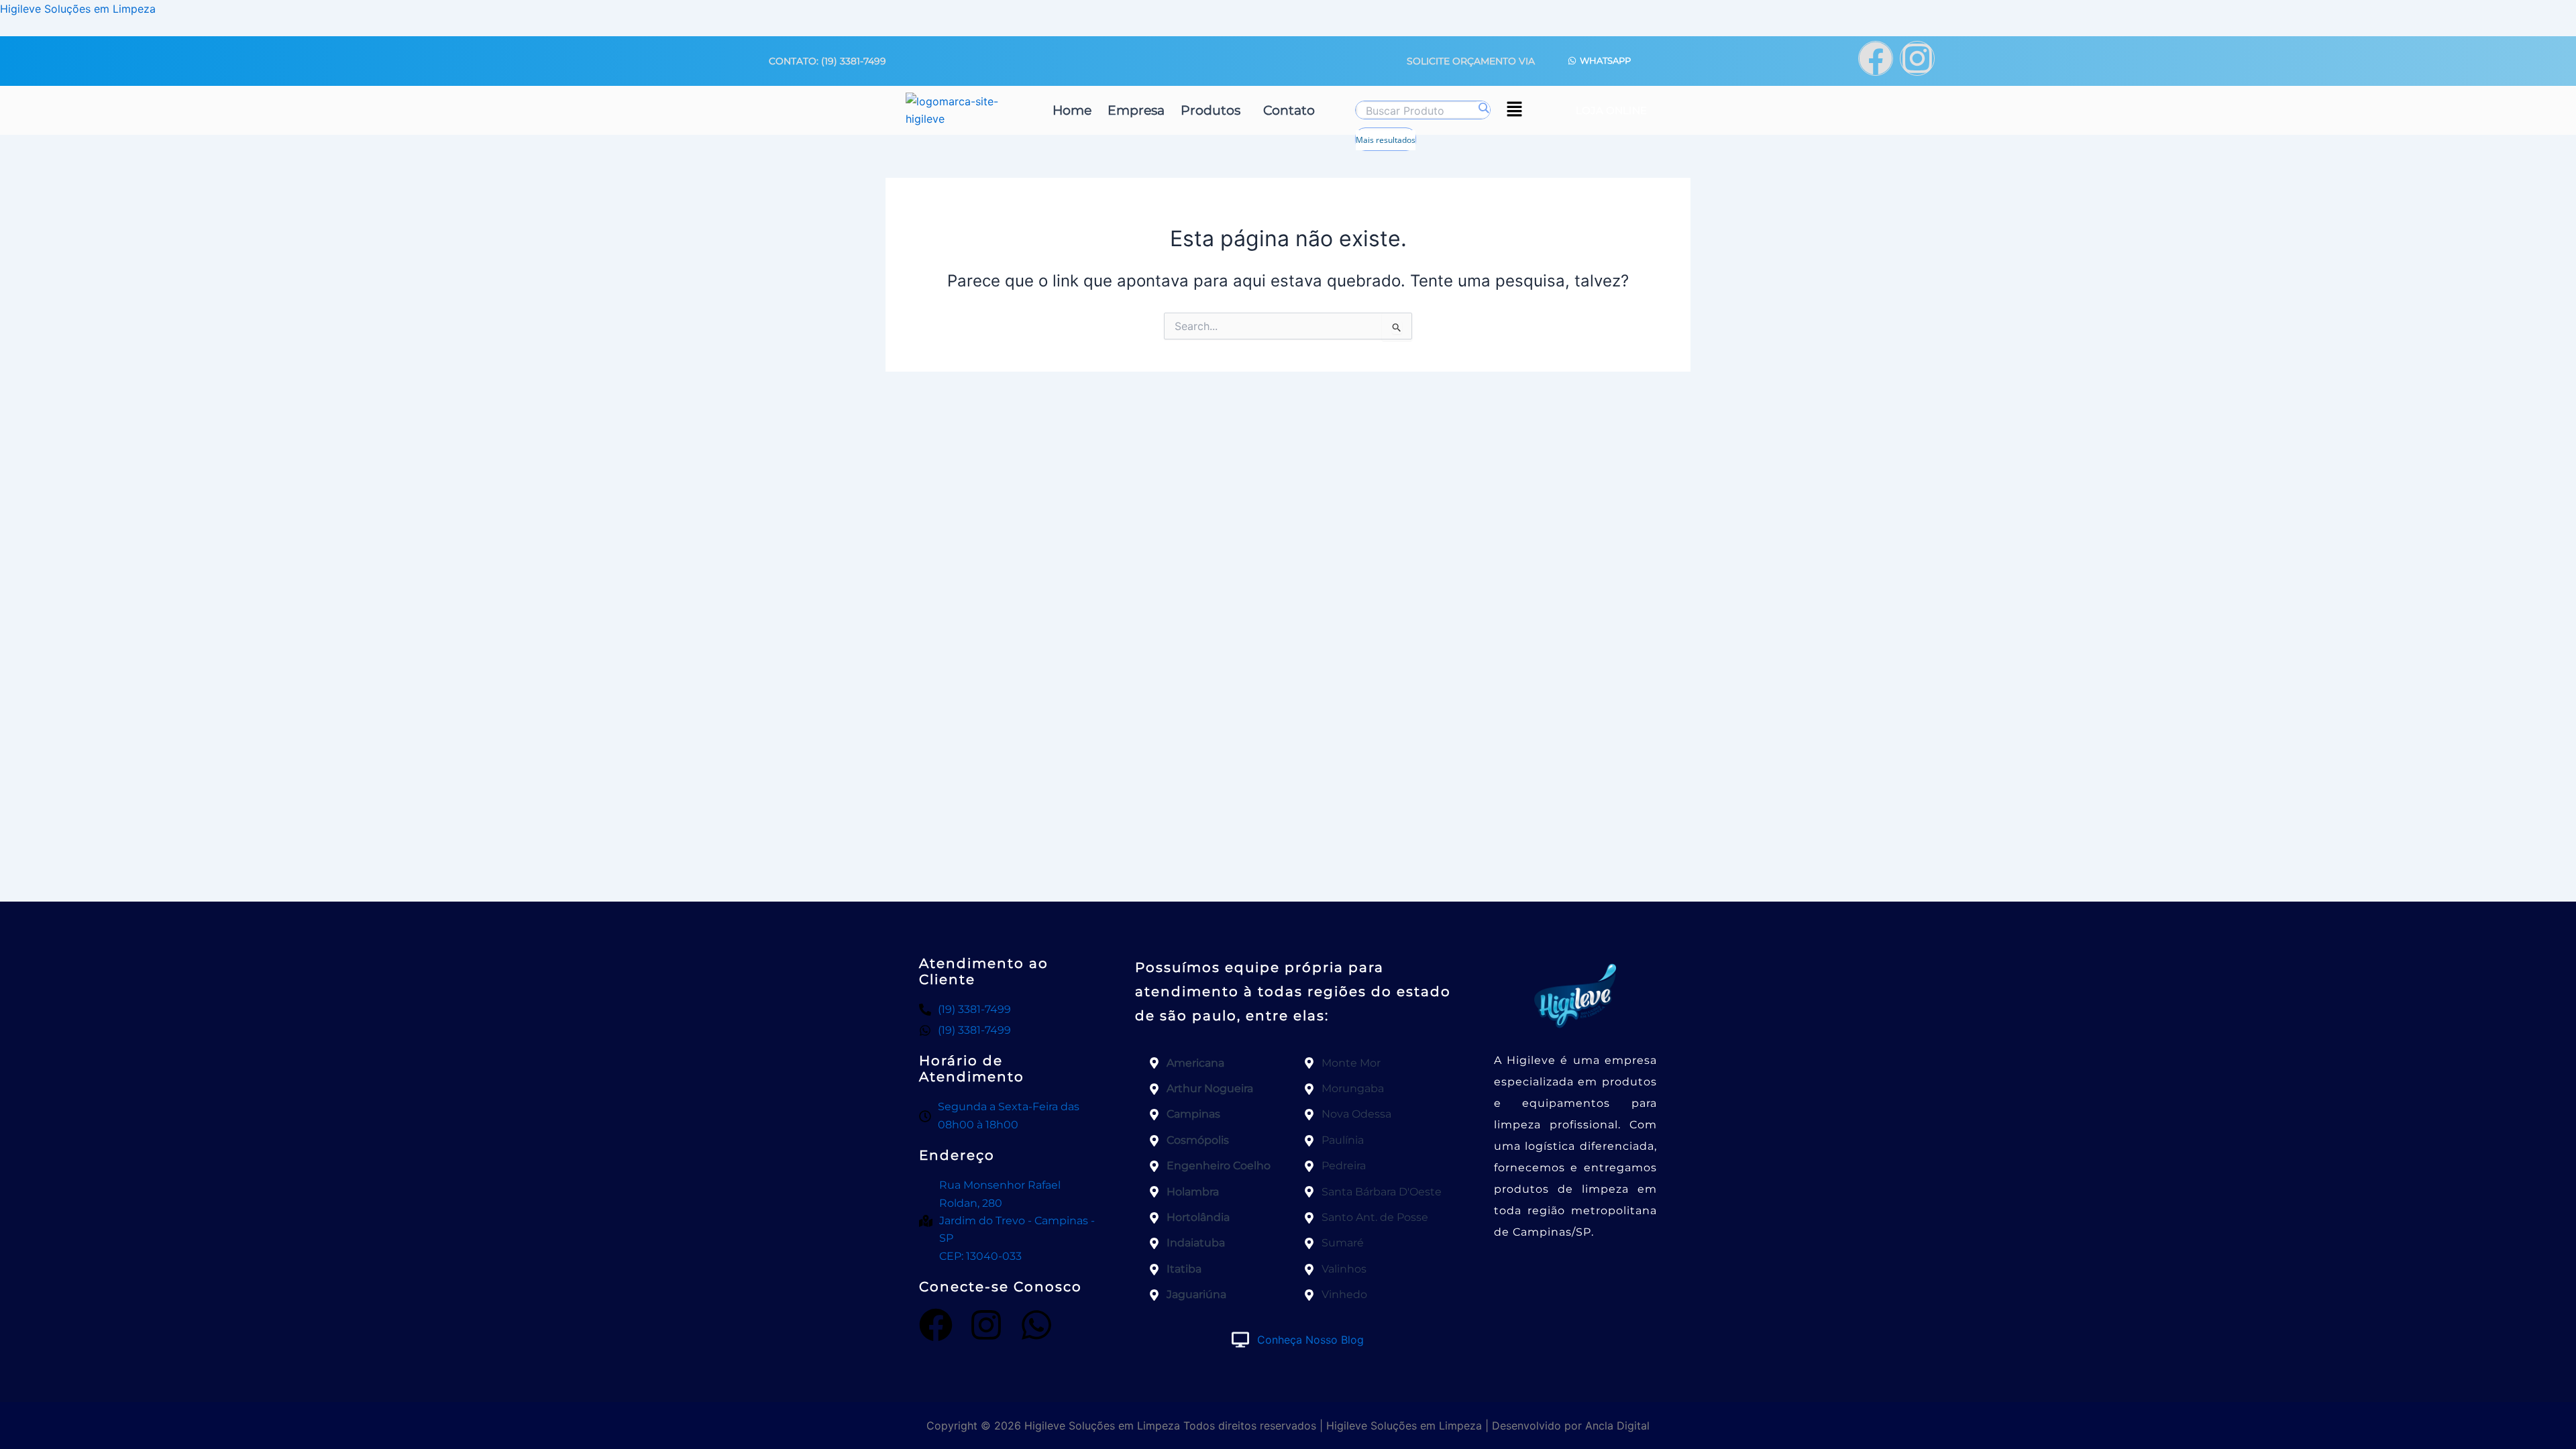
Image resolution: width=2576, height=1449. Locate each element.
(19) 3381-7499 (854, 61)
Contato (1289, 110)
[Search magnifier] (1483, 108)
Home (1072, 110)
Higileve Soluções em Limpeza (78, 9)
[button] (1214, 110)
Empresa (1136, 110)
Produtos (1211, 110)
